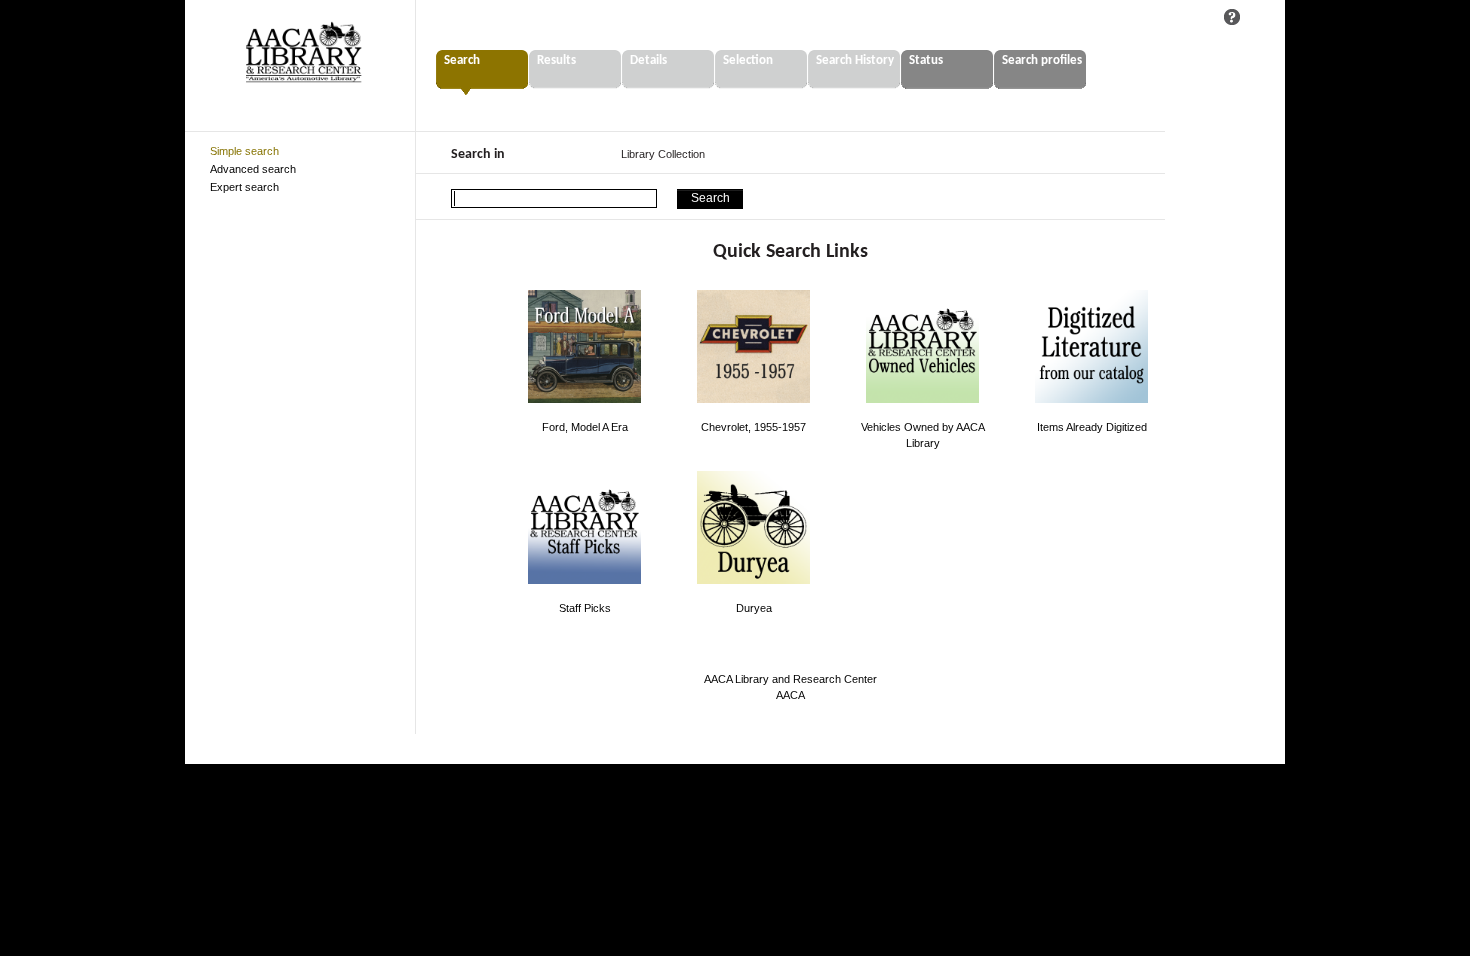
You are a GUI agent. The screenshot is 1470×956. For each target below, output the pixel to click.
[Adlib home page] (300, 57)
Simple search (244, 151)
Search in (478, 154)
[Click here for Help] (1232, 17)
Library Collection (663, 154)
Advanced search (253, 169)
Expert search (244, 187)
